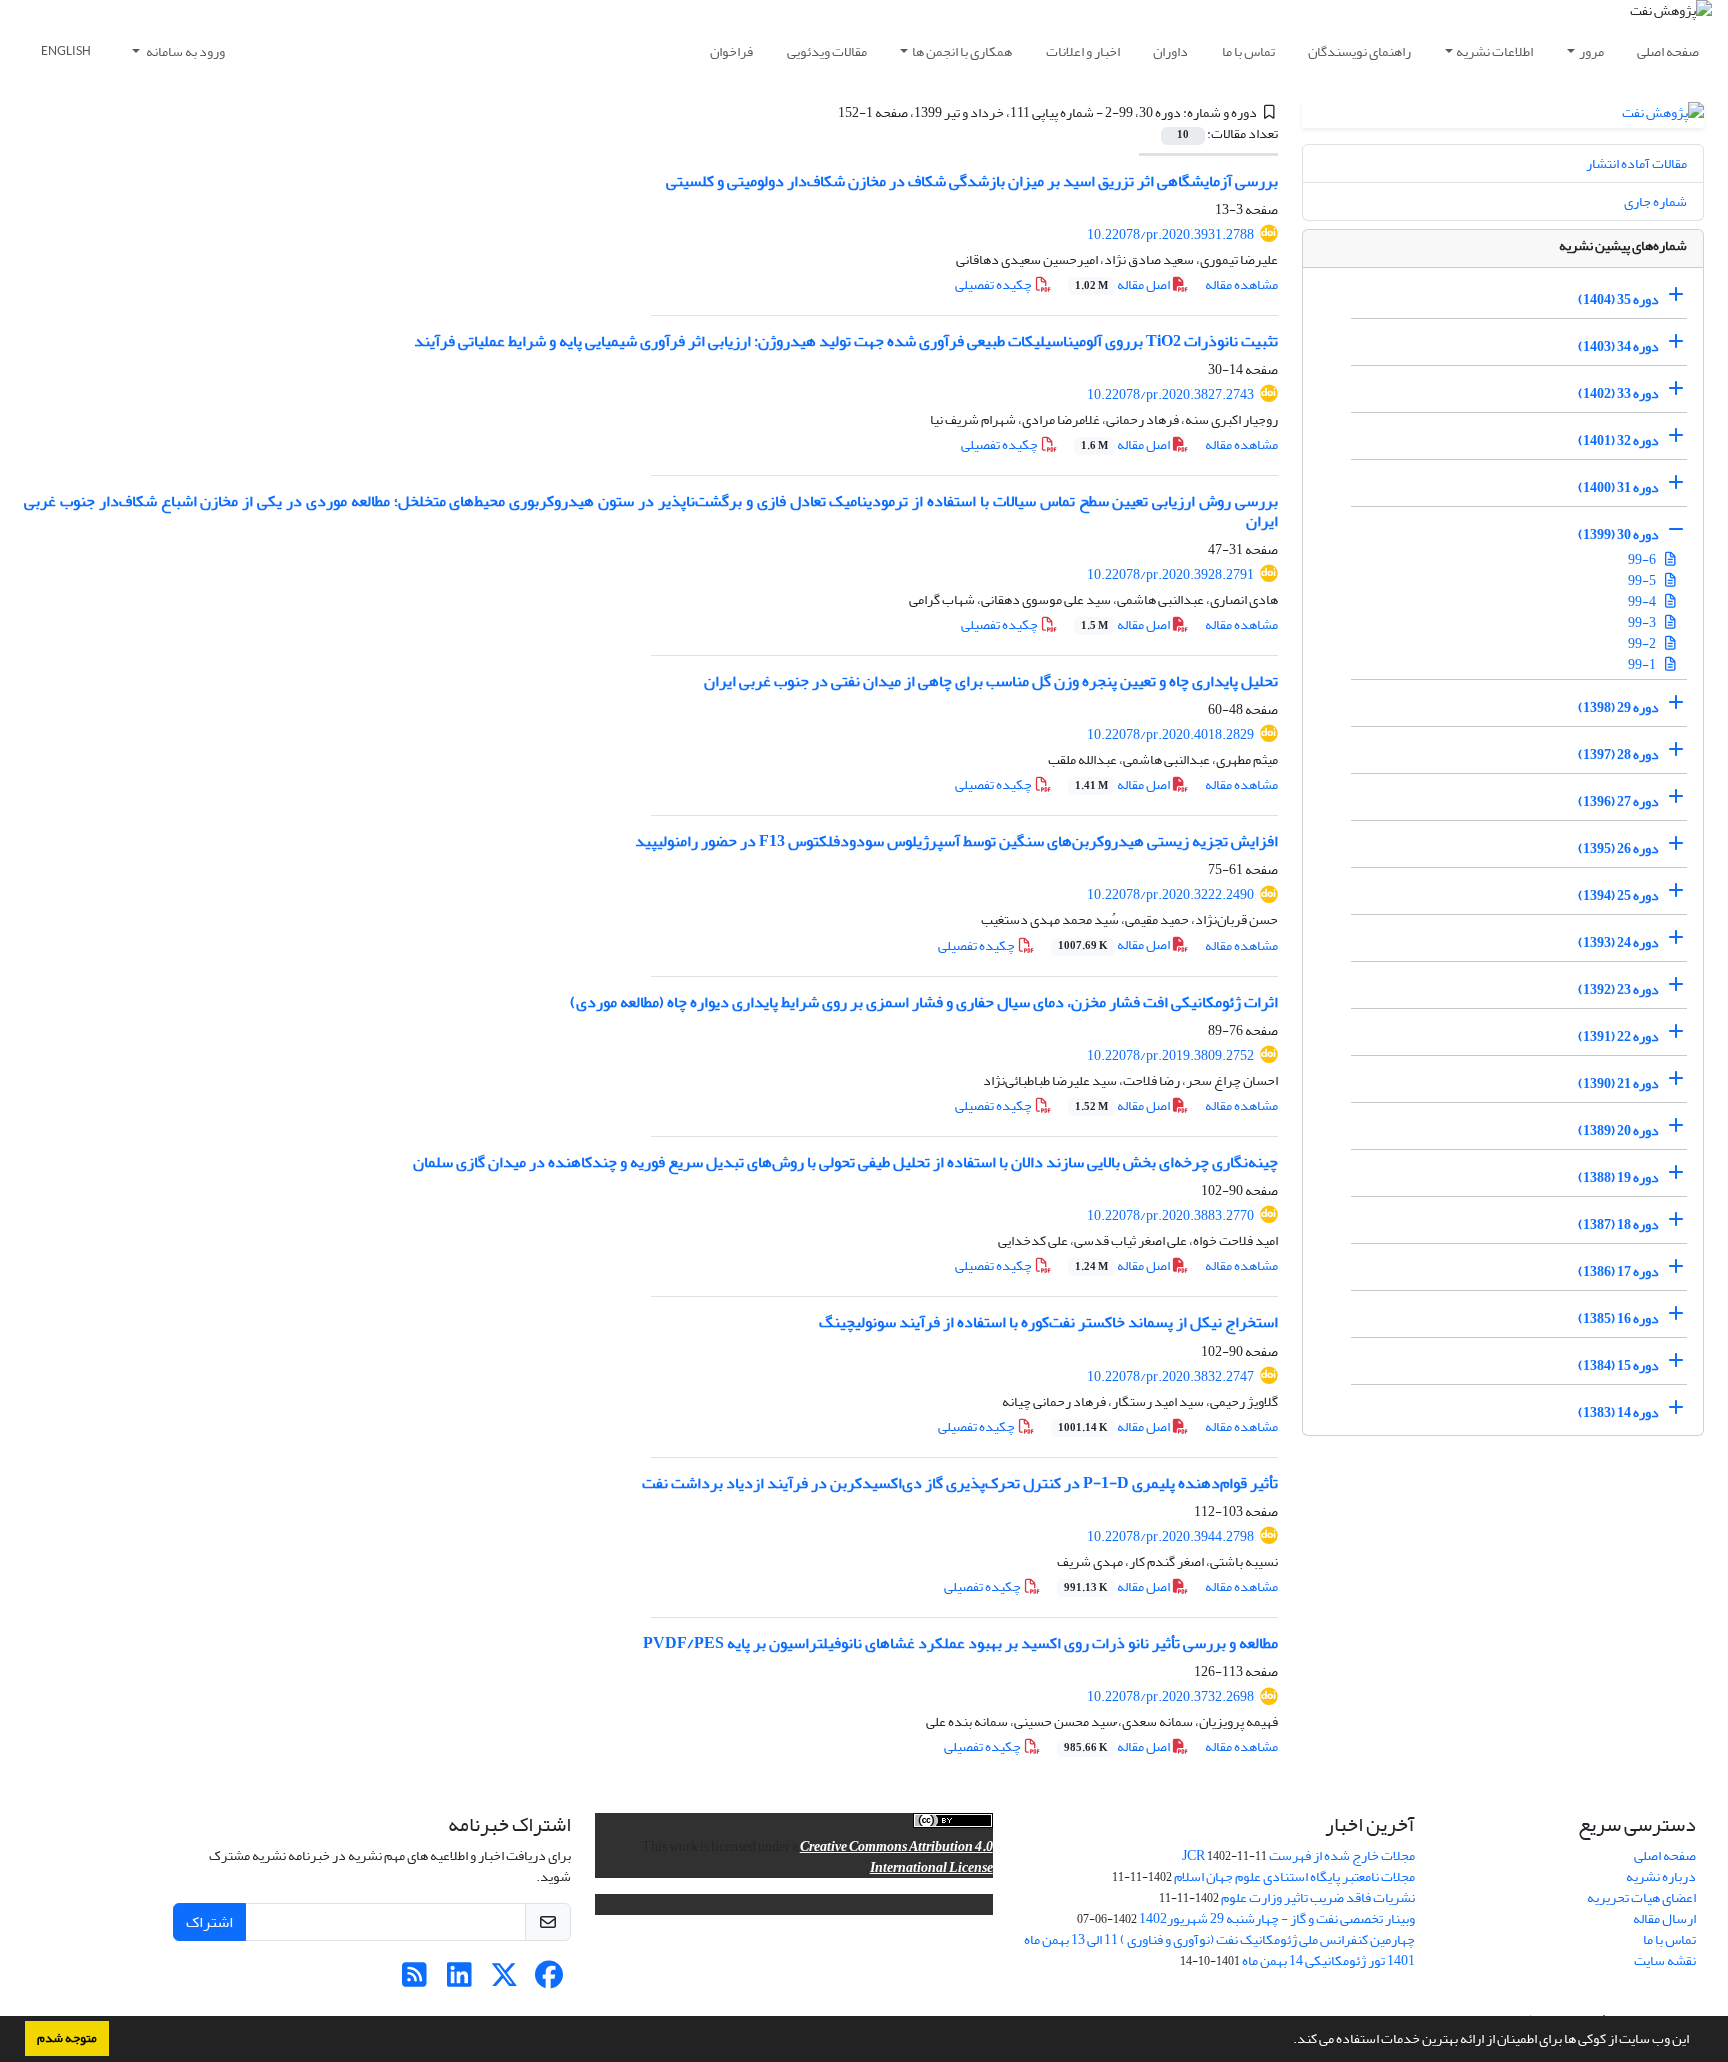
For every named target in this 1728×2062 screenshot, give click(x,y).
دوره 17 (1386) (1618, 1271)
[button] (1288, 2041)
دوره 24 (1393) (1618, 942)
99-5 (1643, 580)
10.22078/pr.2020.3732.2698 (1170, 1696)
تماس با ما (1248, 51)
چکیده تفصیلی (994, 284)
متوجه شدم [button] (67, 2038)
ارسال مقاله (1664, 1918)
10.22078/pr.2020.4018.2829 (1170, 734)
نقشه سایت (1665, 1960)
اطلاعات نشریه (1494, 51)
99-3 (1643, 622)
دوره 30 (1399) (1618, 534)
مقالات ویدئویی (827, 51)
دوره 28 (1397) (1618, 754)
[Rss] (414, 1980)
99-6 (1643, 559)
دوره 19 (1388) (1618, 1177)
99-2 (1643, 643)
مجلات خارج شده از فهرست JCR (1298, 1855)
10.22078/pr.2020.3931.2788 (1170, 234)
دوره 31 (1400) (1618, 487)
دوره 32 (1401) (1618, 440)
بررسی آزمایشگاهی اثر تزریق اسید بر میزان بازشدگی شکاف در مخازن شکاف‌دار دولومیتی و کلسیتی (972, 181)
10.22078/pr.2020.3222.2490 (1170, 894)
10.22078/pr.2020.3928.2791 (1170, 574)
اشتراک (209, 1922)
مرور (1591, 51)
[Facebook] (549, 1980)
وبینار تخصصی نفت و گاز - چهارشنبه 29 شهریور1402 (1277, 1918)
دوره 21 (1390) (1618, 1083)
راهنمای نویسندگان (1359, 51)
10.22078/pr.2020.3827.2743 (1170, 394)
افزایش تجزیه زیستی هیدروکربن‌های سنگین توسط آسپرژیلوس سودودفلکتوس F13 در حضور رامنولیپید (956, 841)
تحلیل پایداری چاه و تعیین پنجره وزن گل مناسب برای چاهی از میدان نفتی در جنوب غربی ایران (991, 681)
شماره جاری (1655, 201)
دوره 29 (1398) (1618, 707)
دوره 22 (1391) (1618, 1036)
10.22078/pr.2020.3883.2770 (1170, 1215)
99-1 (1643, 664)
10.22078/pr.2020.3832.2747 (1170, 1376)
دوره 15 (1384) (1618, 1365)
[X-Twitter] (504, 1980)
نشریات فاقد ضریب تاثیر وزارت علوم (1318, 1897)
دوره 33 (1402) (1618, 393)
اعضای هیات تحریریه (1641, 1897)
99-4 (1643, 601)
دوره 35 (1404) (1618, 299)
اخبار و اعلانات (1083, 51)
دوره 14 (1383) (1618, 1412)
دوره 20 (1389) (1618, 1130)
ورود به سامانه (184, 51)
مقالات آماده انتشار (1636, 163)
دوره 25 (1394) (1618, 895)
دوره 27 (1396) (1618, 801)
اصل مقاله (1123, 284)
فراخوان (731, 51)
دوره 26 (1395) (1618, 848)
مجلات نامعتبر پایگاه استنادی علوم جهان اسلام (1294, 1876)
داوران (1170, 51)
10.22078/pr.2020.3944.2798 (1170, 1536)
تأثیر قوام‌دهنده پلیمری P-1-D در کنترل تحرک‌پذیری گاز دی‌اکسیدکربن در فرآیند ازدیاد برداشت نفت (960, 1483)
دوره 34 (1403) (1618, 346)
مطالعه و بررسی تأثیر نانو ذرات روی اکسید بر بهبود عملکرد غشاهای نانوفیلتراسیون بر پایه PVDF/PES (960, 1643)
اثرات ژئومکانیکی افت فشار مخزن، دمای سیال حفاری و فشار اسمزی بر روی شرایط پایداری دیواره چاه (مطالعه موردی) (924, 1002)
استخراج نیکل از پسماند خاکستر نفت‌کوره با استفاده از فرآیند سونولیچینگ (1048, 1322)
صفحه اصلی (1668, 51)
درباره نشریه (1661, 1876)
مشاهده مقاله (1241, 284)
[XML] (826, 112)
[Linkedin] (459, 1980)
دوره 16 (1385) (1618, 1318)
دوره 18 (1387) (1618, 1224)
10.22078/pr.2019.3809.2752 (1170, 1055)
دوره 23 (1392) (1618, 989)
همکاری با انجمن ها (962, 51)
